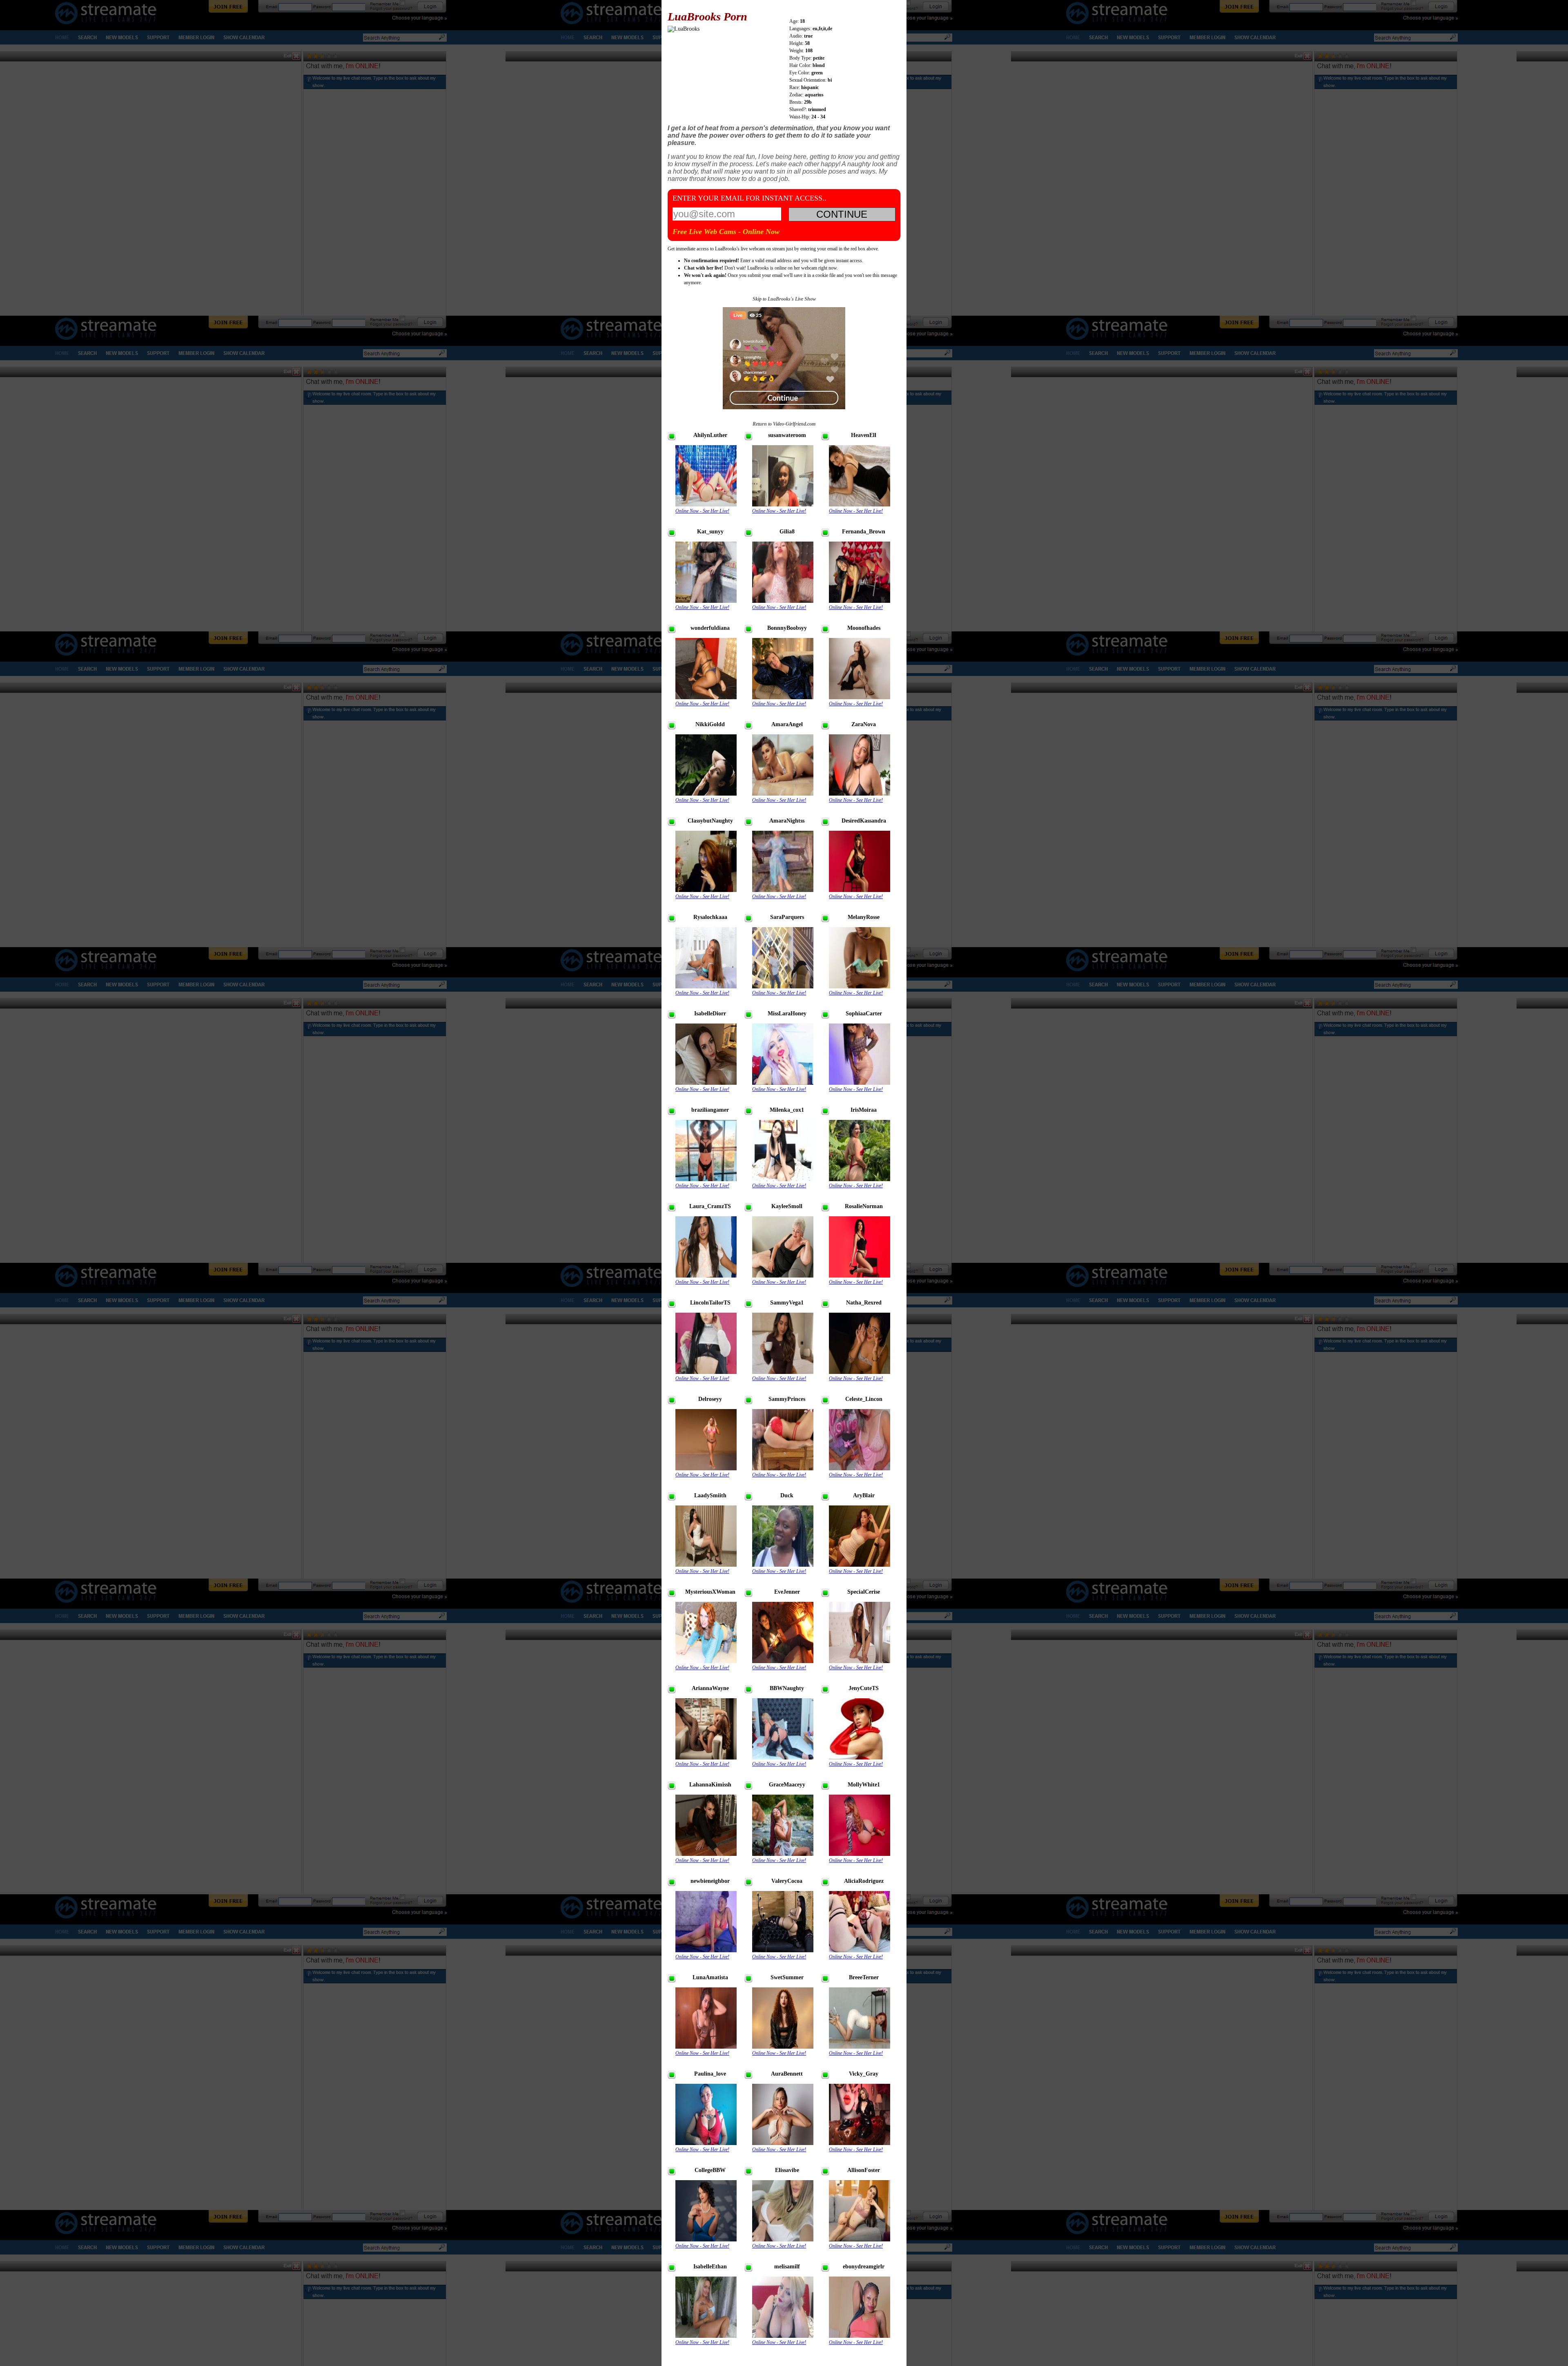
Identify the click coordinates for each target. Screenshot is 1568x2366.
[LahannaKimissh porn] (706, 1854)
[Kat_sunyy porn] (706, 601)
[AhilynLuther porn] (706, 505)
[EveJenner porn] (783, 1661)
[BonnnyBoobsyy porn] (783, 697)
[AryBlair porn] (860, 1565)
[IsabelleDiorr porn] (706, 1083)
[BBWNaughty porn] (783, 1758)
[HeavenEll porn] (860, 505)
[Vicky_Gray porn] (860, 2143)
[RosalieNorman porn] (860, 1276)
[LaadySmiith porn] (706, 1565)
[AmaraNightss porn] (783, 890)
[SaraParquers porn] (783, 987)
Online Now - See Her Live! (702, 511)
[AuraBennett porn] (783, 2143)
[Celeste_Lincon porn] (860, 1468)
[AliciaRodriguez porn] (860, 1950)
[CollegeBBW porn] (706, 2240)
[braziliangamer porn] (706, 1179)
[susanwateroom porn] (783, 505)
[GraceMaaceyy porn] (783, 1854)
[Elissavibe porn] (783, 2240)
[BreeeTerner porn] (860, 2047)
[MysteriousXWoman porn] (706, 1661)
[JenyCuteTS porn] (860, 1758)
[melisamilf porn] (783, 2336)
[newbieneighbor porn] (706, 1950)
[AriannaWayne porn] (706, 1758)
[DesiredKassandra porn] (860, 890)
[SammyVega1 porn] (783, 1372)
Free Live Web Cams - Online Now (726, 232)
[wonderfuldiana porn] (706, 697)
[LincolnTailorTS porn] (706, 1372)
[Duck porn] (783, 1565)
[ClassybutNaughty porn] (706, 890)
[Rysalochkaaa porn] (706, 987)
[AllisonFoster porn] (860, 2240)
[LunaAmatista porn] (706, 2047)
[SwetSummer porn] (783, 2047)
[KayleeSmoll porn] (783, 1276)
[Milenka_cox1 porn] (783, 1179)
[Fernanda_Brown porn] (860, 601)
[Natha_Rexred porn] (860, 1372)
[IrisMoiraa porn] (860, 1179)
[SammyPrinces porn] (783, 1468)
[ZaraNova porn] (860, 794)
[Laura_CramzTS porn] (706, 1276)
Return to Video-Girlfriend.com (784, 424)
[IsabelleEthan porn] (706, 2336)
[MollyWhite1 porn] (860, 1854)
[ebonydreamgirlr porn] (860, 2336)
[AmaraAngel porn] (783, 794)
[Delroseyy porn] (706, 1468)
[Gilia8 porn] (783, 601)
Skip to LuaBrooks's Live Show (784, 299)
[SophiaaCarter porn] (860, 1083)
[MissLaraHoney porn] (783, 1083)
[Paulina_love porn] (706, 2143)
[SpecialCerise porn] (860, 1661)
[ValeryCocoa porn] (783, 1950)
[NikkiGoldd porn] (706, 794)
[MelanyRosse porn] (860, 987)
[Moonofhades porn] (860, 697)
